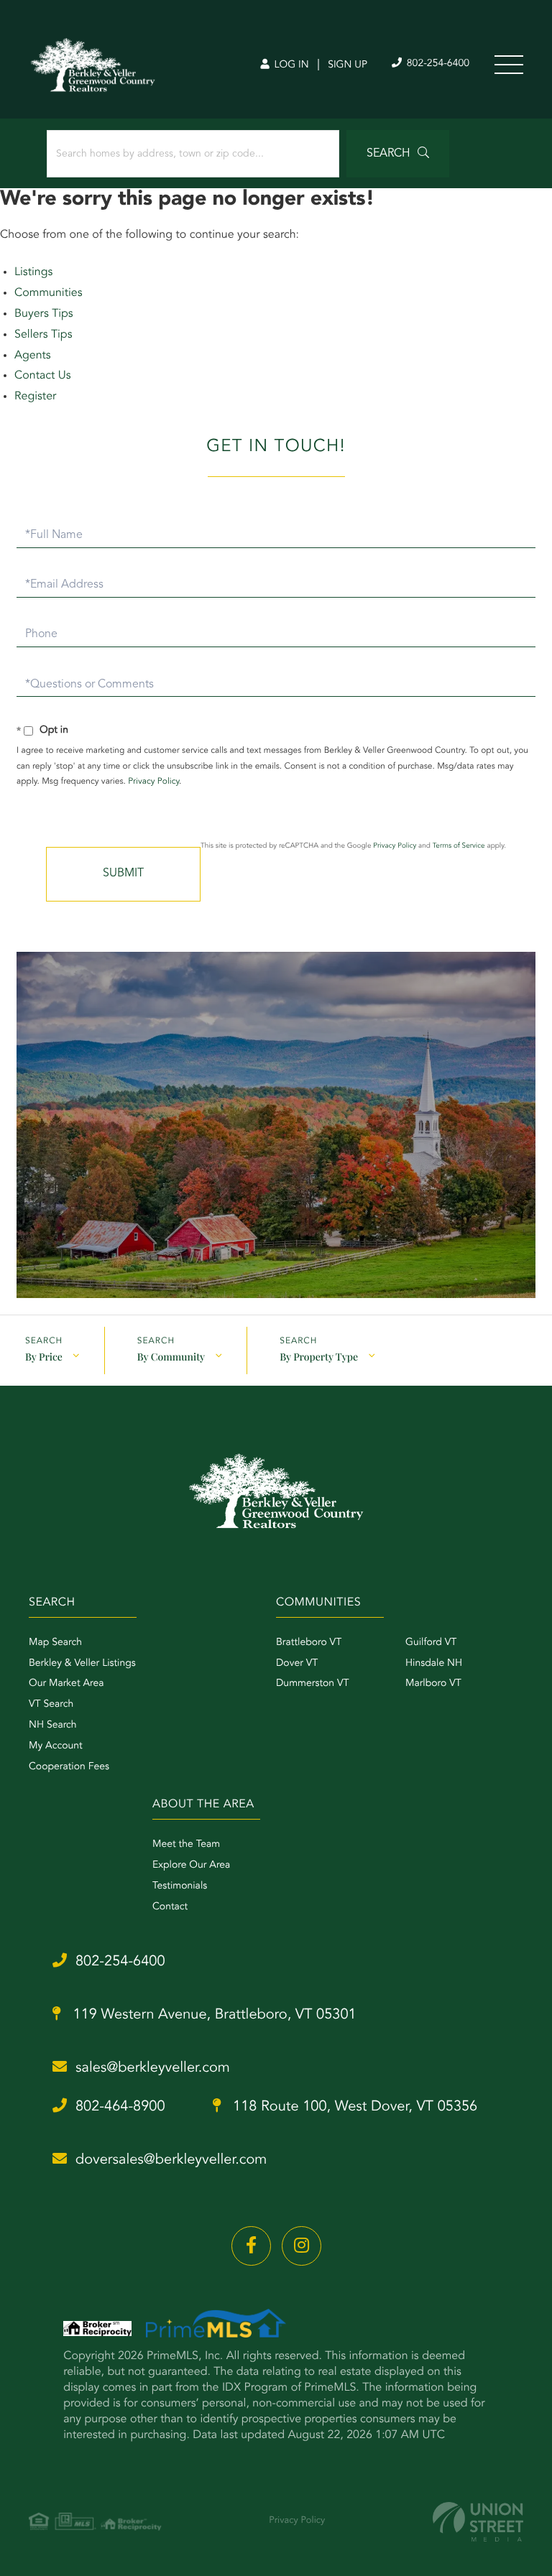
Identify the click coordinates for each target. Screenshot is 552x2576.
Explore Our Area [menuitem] (191, 1866)
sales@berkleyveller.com (153, 2068)
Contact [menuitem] (170, 1907)
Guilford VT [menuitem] (431, 1643)
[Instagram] (302, 2246)
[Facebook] (251, 2246)
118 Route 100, (354, 2107)
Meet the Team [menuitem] (186, 1845)
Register (35, 397)
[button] (398, 154)
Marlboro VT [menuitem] (433, 1684)
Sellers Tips (43, 335)
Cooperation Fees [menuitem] (69, 1767)
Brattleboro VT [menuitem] (309, 1643)
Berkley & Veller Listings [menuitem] (82, 1664)
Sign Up (348, 65)
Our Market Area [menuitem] (66, 1684)
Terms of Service (459, 846)
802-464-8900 (120, 2107)
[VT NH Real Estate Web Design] (478, 2522)
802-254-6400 (437, 64)
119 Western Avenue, (213, 2015)
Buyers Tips (44, 314)
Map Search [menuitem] (55, 1643)
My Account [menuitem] (56, 1746)
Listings (33, 272)
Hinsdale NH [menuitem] (434, 1664)
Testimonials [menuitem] (180, 1886)
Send (123, 874)
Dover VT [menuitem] (297, 1664)
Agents (33, 356)
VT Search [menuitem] (51, 1705)
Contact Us (43, 376)
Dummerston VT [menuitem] (313, 1684)
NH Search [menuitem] (53, 1725)
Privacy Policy (153, 782)
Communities (49, 293)
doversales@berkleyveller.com (171, 2160)
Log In (290, 65)
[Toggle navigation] (509, 65)
